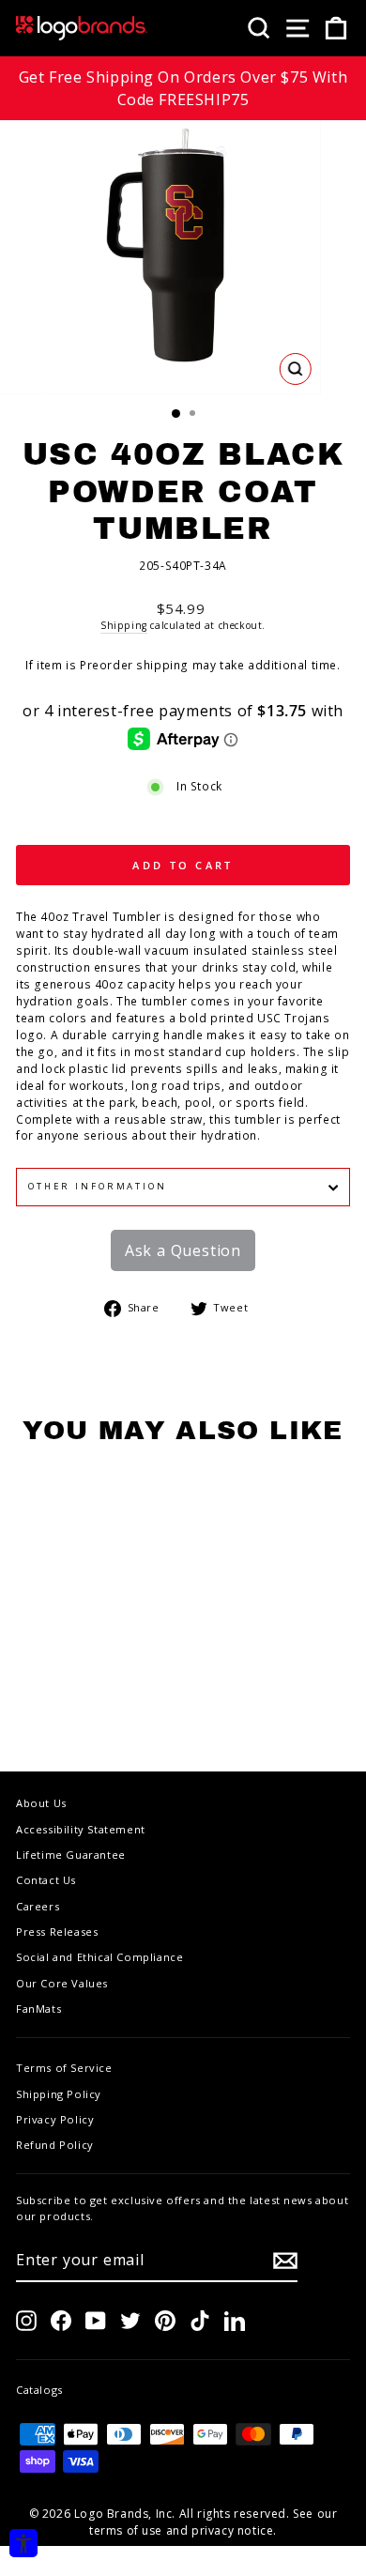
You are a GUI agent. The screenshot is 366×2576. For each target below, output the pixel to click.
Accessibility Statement (81, 1829)
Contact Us (46, 1880)
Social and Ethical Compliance (99, 1957)
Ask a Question (183, 1250)
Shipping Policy (59, 2094)
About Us (41, 1803)
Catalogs (39, 2390)
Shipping (124, 625)
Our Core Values (62, 1983)
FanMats (38, 2009)
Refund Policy (55, 2145)
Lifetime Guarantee (71, 1855)
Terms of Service (64, 2068)
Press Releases (57, 1932)
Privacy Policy (55, 2119)
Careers (38, 1906)
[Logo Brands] (82, 28)
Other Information (98, 1186)
